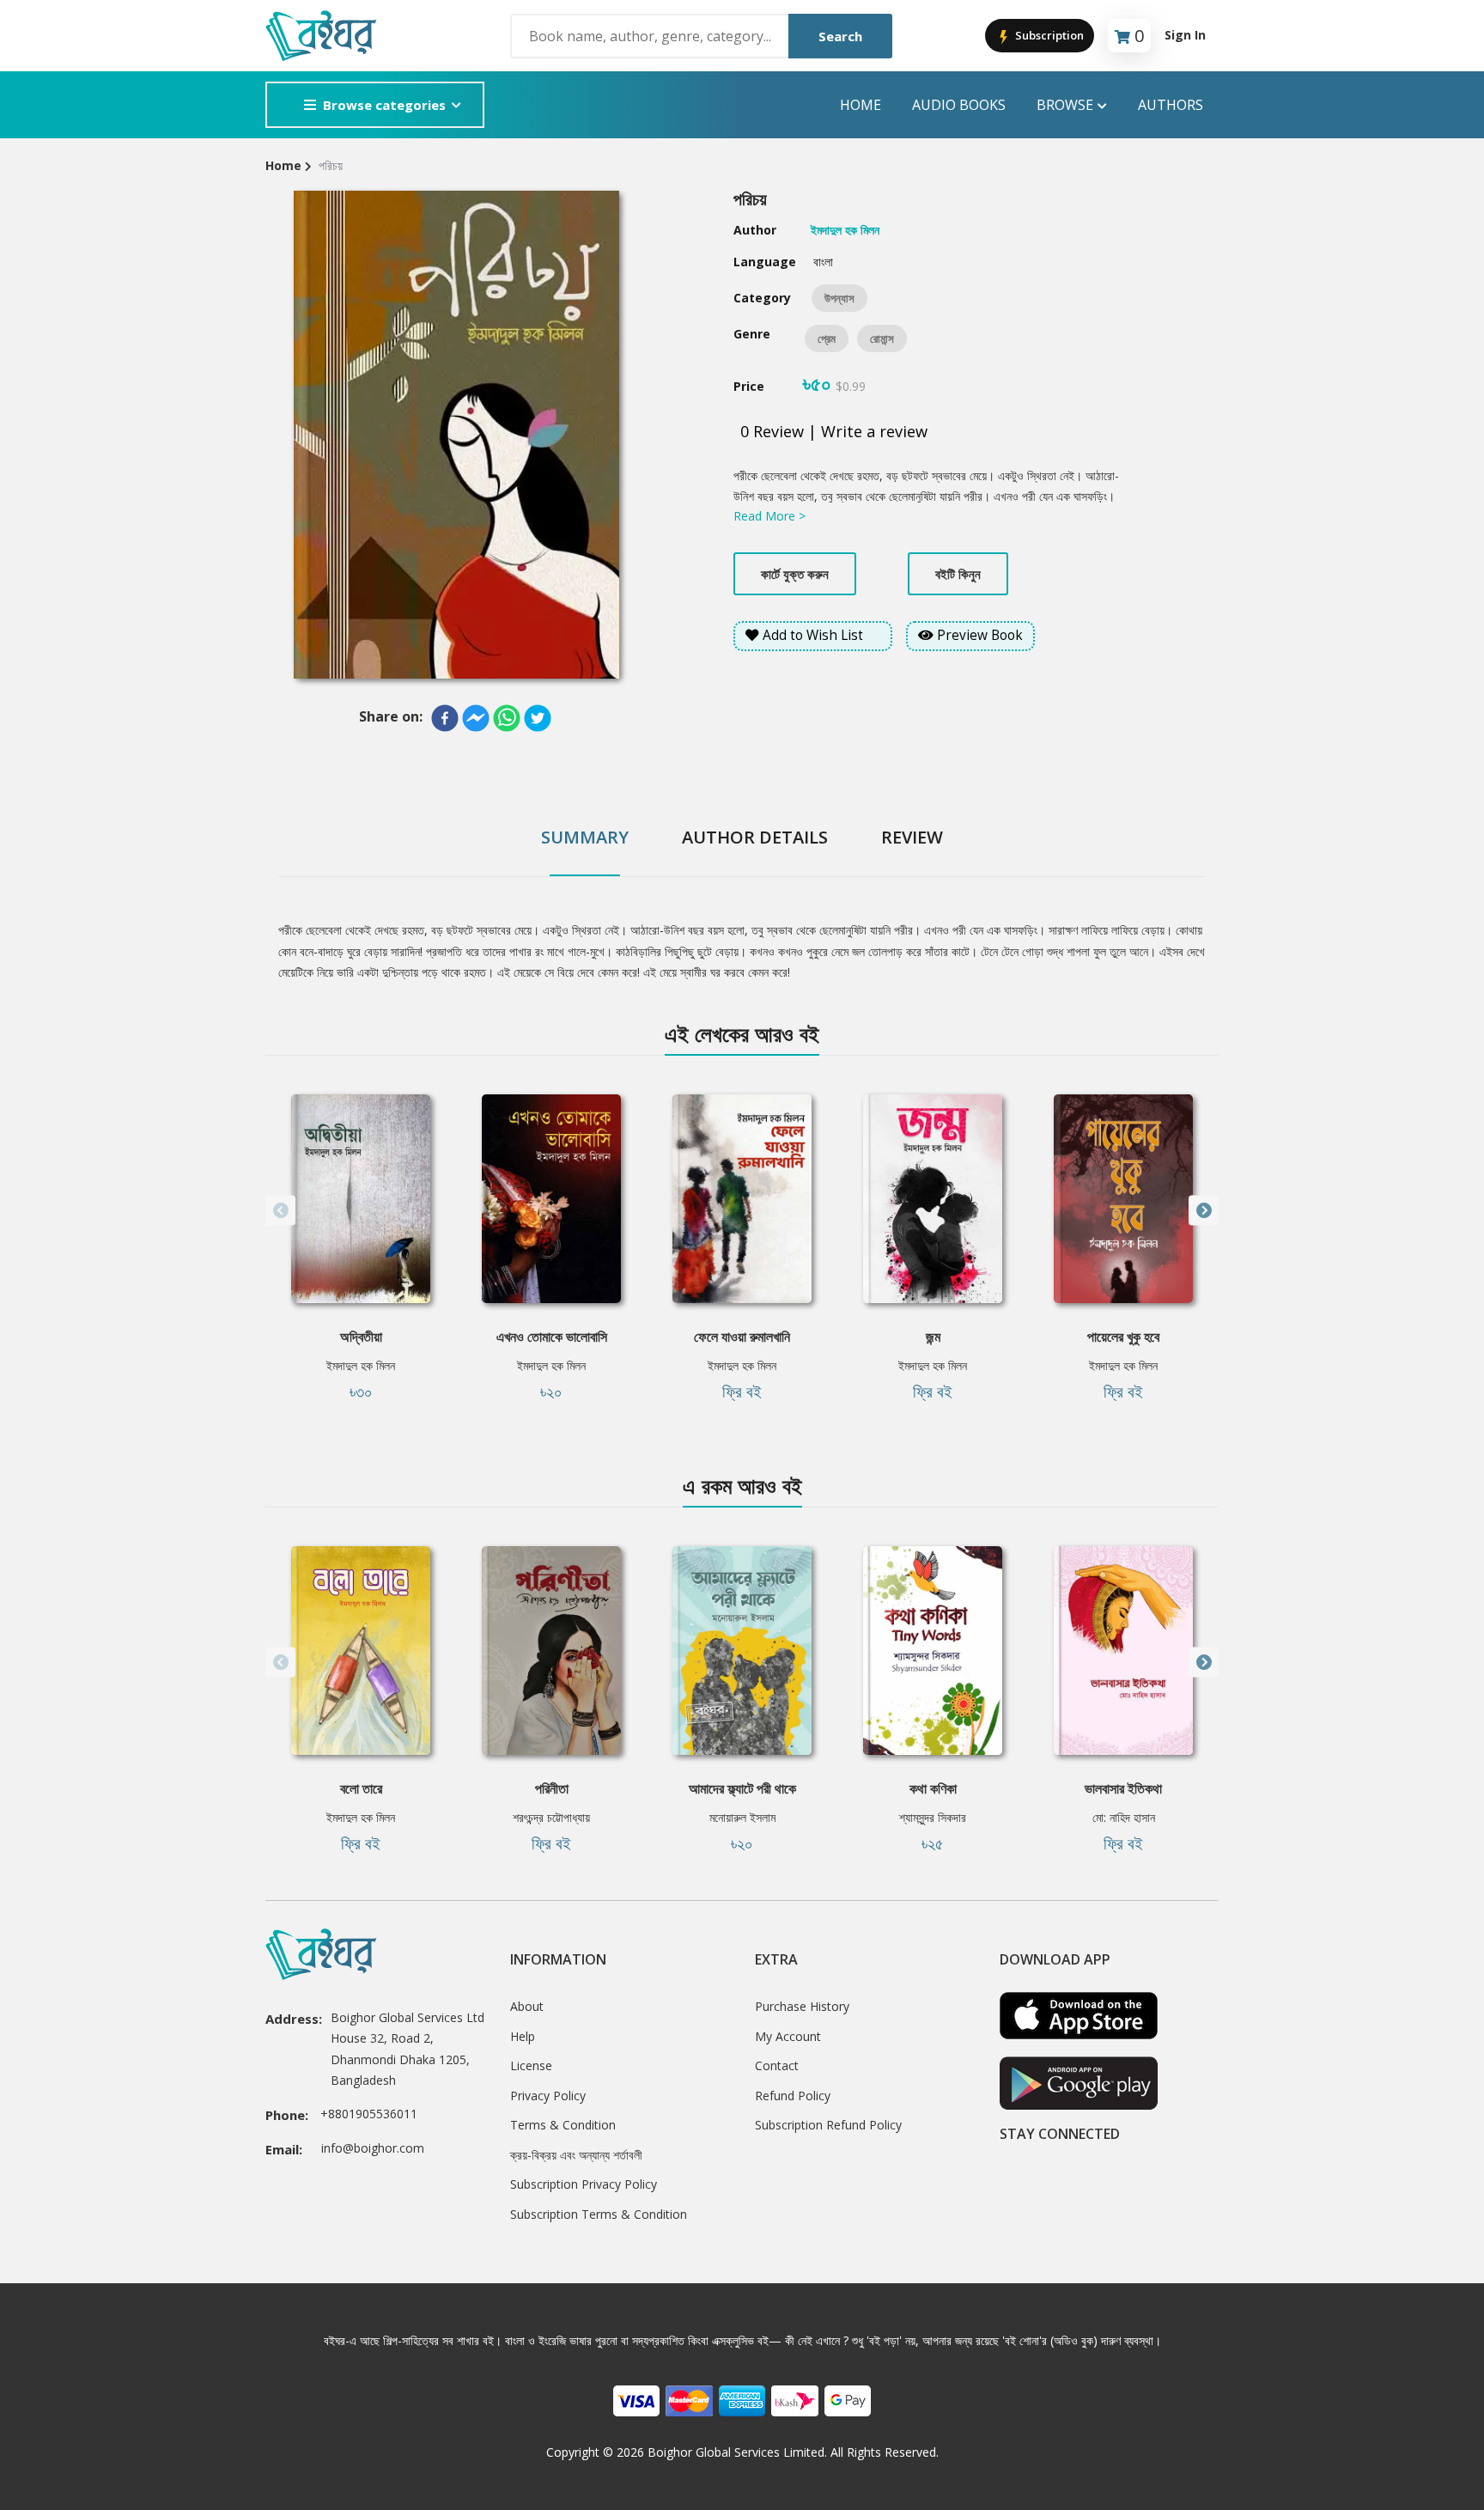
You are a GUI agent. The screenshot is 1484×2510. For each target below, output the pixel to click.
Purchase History (802, 2006)
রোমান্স (882, 338)
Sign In (1185, 35)
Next (1204, 1211)
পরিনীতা (552, 1788)
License (531, 2065)
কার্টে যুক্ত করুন (795, 574)
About (527, 2006)
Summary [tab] (585, 837)
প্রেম (827, 338)
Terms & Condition (563, 2125)
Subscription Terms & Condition (599, 2214)
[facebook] (445, 718)
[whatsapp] (507, 718)
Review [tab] (912, 837)
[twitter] (538, 718)
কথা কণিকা (933, 1788)
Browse (1065, 105)
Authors (1171, 105)
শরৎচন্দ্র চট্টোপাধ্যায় (551, 1817)
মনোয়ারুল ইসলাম (742, 1817)
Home (861, 105)
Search (840, 36)
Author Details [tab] (755, 837)
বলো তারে (361, 1788)
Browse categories (384, 105)
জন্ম (933, 1337)
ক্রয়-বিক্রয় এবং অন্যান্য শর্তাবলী (576, 2155)
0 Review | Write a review (834, 431)
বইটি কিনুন (958, 574)
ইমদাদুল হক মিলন (361, 1365)
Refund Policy (793, 2096)
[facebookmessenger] (476, 718)
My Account (788, 2036)
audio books (959, 105)
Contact (777, 2065)
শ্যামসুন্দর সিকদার (933, 1817)
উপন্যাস (839, 298)
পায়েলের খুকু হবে (1123, 1337)
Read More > (769, 516)
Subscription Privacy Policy (584, 2184)
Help (523, 2036)
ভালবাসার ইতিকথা (1123, 1788)
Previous (280, 1211)
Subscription (1048, 35)
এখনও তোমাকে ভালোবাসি (552, 1337)
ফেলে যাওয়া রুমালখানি (742, 1337)
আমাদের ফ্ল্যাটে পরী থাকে (742, 1788)
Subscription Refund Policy (828, 2125)
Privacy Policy (548, 2096)
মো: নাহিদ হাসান (1124, 1817)
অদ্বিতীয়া (361, 1337)
